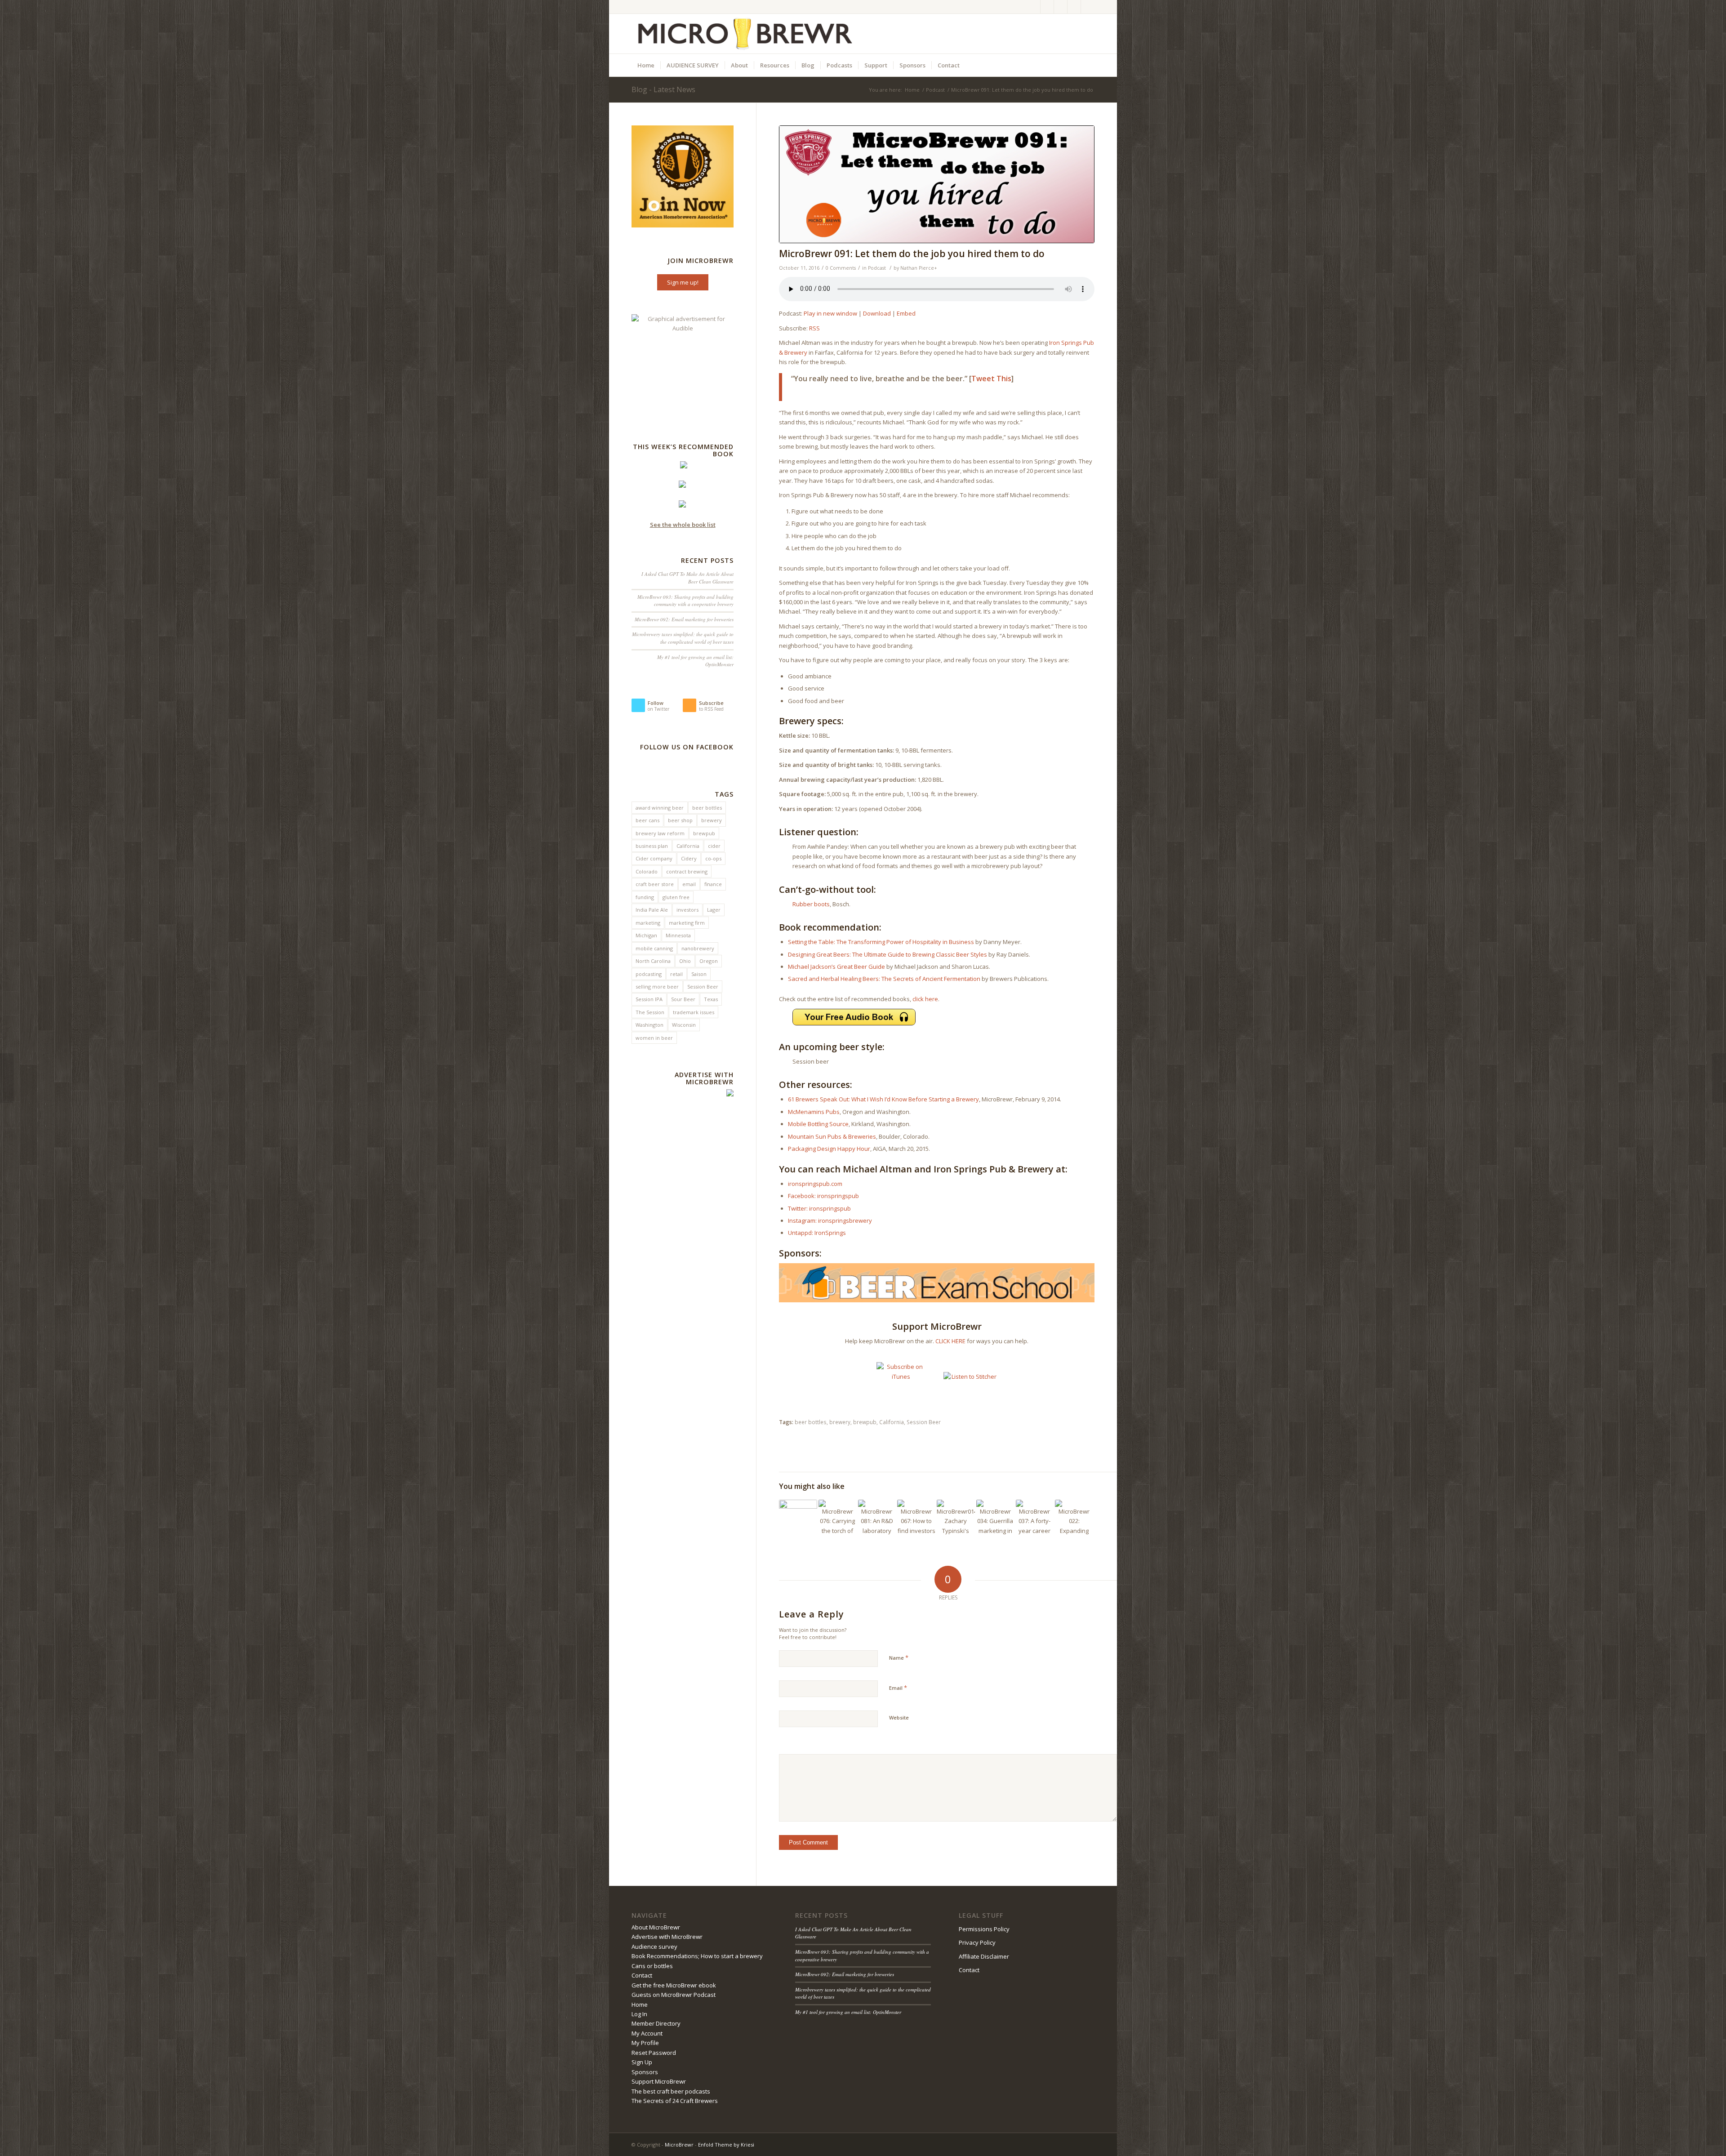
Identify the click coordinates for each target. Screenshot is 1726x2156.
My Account (647, 2033)
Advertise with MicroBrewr (667, 1937)
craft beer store (655, 884)
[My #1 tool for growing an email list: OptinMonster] (1719, 1078)
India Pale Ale (652, 910)
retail (676, 974)
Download (877, 313)
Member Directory (656, 2023)
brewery (840, 1422)
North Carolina (653, 961)
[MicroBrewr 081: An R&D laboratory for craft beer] (877, 1519)
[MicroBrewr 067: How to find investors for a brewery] (916, 1519)
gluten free (676, 897)
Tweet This (991, 379)
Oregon (709, 961)
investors (687, 910)
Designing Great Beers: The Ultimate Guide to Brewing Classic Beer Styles (887, 954)
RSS (814, 328)
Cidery (689, 858)
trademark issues (694, 1012)
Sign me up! (683, 282)
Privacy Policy (977, 1942)
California (892, 1422)
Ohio (685, 961)
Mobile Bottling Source (818, 1124)
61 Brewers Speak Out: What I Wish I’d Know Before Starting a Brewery (883, 1099)
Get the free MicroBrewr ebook (674, 1985)
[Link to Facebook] (1034, 7)
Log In (639, 2014)
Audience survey (654, 1947)
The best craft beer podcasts (671, 2091)
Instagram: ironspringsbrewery (830, 1221)
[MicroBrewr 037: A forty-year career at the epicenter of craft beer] (1035, 1519)
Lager (714, 910)
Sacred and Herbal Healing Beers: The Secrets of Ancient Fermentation (884, 979)
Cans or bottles (652, 1966)
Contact (642, 1975)
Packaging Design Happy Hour (829, 1149)
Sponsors (645, 2072)
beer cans (647, 820)
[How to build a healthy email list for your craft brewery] (7, 1078)
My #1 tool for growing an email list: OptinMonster (848, 2012)
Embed (906, 313)
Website (899, 1717)
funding (645, 897)
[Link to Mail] (1088, 7)
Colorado (647, 871)
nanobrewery (698, 948)
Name (899, 1657)
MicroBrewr (679, 2145)
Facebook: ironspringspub (823, 1196)
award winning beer (660, 808)
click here (925, 999)
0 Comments (841, 268)
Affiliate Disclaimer (984, 1956)
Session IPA (649, 999)
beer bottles (811, 1422)
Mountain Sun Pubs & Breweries (832, 1136)
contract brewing (687, 871)
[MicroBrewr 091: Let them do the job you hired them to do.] (937, 184)
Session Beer (924, 1422)
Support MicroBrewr (659, 2081)
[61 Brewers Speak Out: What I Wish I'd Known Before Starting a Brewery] (798, 1519)
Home (912, 90)
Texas (711, 999)
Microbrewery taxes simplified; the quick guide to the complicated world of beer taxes (683, 638)
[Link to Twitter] (1047, 7)
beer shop (680, 820)
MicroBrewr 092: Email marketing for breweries (684, 619)
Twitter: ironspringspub (819, 1208)
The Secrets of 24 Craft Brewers (675, 2101)
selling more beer (657, 987)
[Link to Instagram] (1061, 7)
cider (714, 846)
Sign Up (642, 2062)
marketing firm (687, 923)
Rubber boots (811, 904)
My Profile (645, 2043)
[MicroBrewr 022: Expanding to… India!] (1074, 1519)
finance (713, 884)
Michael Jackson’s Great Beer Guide (836, 967)
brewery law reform (660, 833)
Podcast (935, 90)
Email (898, 1688)
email (689, 884)
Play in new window (830, 313)
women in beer (654, 1038)
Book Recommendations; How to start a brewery (697, 1956)
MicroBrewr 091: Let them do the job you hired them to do (912, 254)
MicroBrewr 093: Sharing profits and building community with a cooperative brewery (685, 601)
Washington (649, 1025)
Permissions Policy (984, 1929)
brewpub (865, 1422)
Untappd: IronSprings (817, 1233)
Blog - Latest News (663, 89)
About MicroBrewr (656, 1927)
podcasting (649, 974)
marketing (648, 923)
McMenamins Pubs (814, 1112)
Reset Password (654, 2053)
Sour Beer (683, 999)
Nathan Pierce (917, 268)
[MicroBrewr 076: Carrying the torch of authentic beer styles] (838, 1519)
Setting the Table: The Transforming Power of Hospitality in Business (881, 942)
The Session (650, 1012)
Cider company (654, 858)
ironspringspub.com (815, 1184)
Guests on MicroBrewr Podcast (674, 1995)
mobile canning (654, 948)
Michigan (646, 935)
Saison (699, 974)
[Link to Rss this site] (1074, 7)
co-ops (713, 858)
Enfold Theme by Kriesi (726, 2145)
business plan (652, 846)
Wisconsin (684, 1025)
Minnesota (678, 935)
